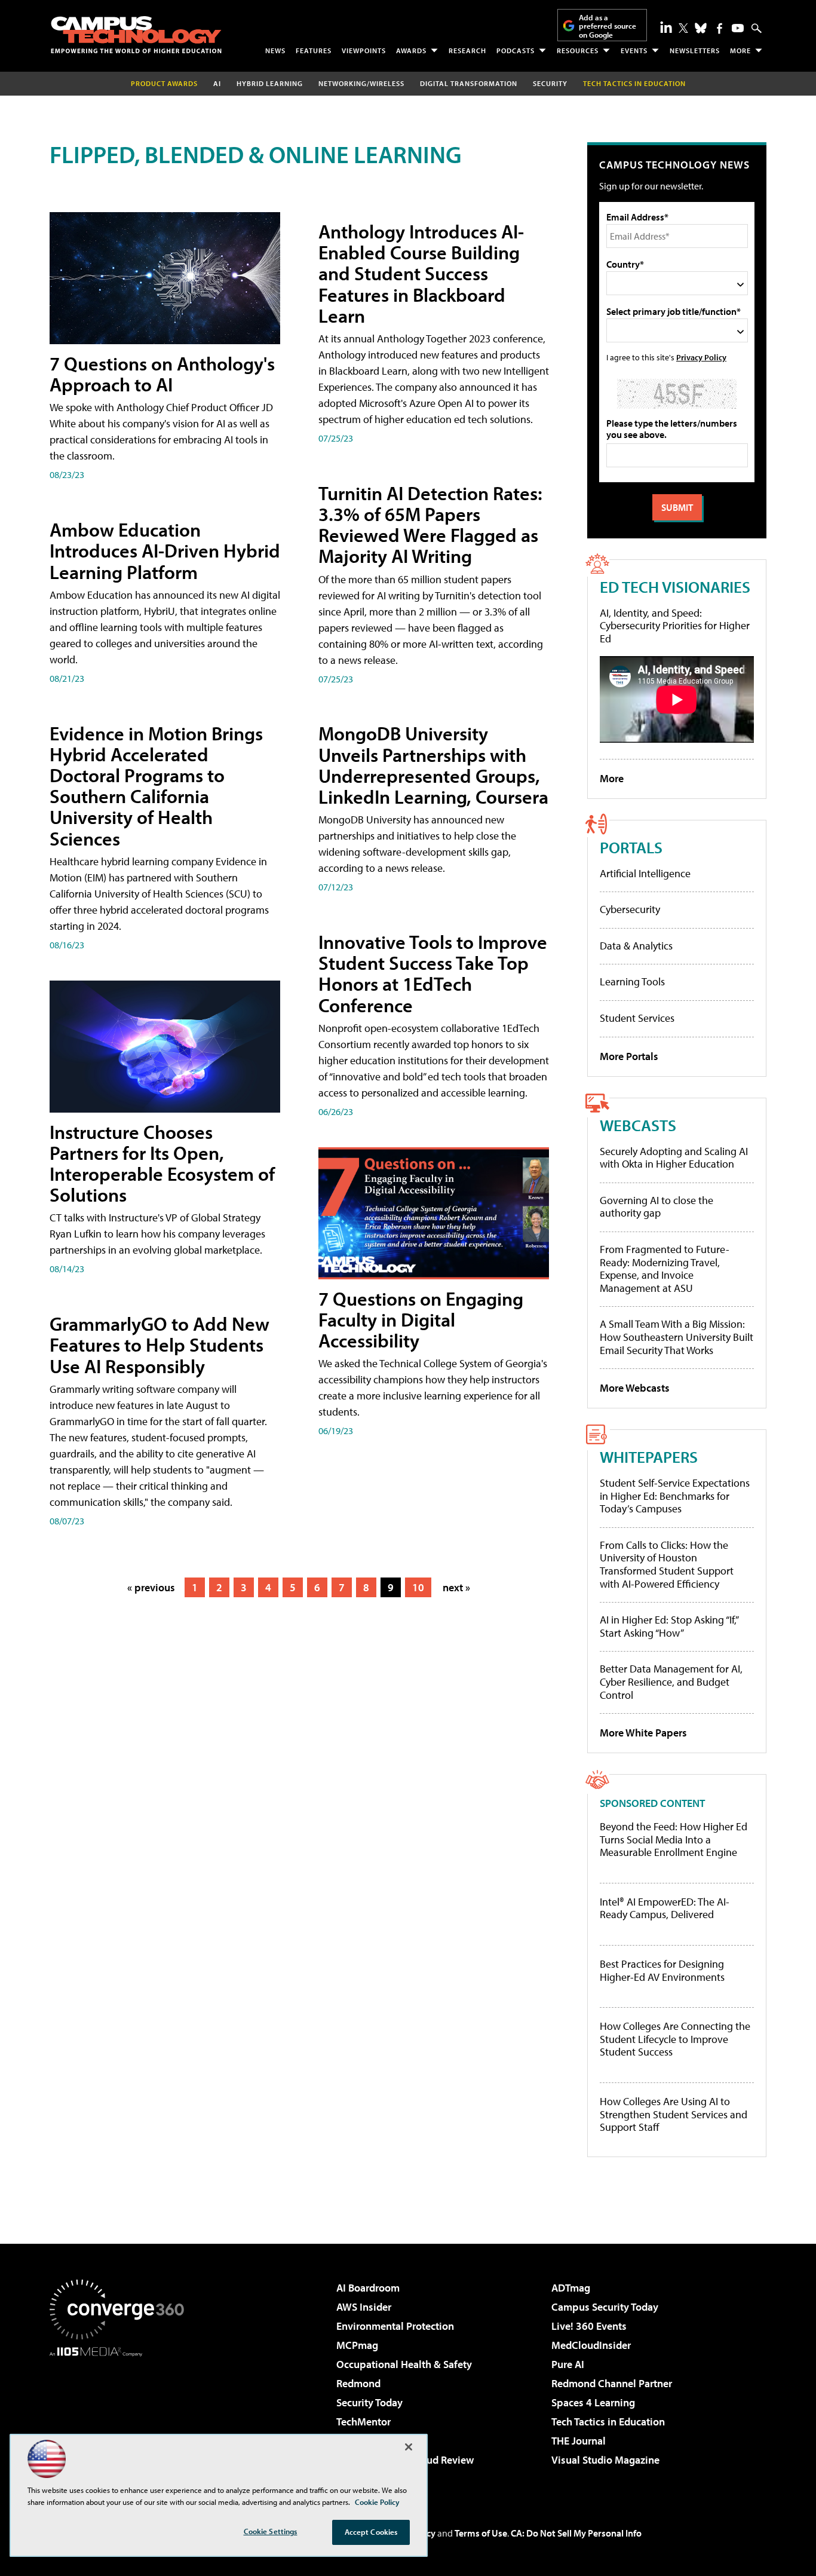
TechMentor (363, 2422)
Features (314, 50)
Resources (578, 50)
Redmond (358, 2383)
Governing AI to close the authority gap (657, 1207)
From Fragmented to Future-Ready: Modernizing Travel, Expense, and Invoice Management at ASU (665, 1269)
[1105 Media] (121, 2418)
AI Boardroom (368, 2288)
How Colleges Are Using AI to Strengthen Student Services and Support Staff (674, 2114)
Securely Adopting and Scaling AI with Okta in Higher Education (674, 1158)
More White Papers (643, 1733)
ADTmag (571, 2288)
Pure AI (568, 2364)
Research (467, 50)
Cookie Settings (271, 2531)
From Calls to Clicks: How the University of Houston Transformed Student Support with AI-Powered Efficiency (667, 1564)
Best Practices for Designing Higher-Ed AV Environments (662, 1970)
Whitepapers (649, 1457)
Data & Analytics (636, 946)
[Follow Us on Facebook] (720, 28)
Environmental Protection (395, 2326)
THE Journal (579, 2441)
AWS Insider (364, 2307)
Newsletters (695, 50)
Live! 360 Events (589, 2326)
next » (456, 1587)
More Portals (629, 1056)
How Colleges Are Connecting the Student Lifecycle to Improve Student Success (675, 2039)
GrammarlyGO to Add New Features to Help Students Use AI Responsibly (159, 1344)
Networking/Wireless (361, 83)
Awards (411, 50)
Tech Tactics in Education (608, 2422)
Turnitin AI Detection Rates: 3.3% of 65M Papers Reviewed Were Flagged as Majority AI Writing (430, 525)
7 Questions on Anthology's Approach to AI (162, 374)
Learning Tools (632, 981)
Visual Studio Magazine (605, 2460)
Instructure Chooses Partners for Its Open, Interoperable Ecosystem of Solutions (162, 1163)
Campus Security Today (605, 2307)
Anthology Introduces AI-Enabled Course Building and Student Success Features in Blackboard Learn (421, 273)
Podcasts (516, 50)
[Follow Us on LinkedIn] (666, 27)
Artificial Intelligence (645, 873)
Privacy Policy (701, 357)
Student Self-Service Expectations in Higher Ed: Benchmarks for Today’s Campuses (675, 1496)
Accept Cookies (371, 2532)
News (275, 50)
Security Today (369, 2402)
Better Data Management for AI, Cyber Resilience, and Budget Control (671, 1681)
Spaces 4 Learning (593, 2402)
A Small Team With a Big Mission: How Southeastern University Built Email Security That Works (677, 1337)
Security (550, 83)
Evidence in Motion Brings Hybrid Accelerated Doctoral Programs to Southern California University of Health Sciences (156, 786)
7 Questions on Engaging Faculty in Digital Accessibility (421, 1319)
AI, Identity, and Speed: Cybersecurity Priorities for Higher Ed (675, 626)
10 (418, 1587)
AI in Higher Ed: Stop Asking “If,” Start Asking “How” (669, 1626)
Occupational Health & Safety (404, 2364)
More (740, 50)
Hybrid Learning (270, 83)
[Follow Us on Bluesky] (701, 28)
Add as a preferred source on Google (608, 26)
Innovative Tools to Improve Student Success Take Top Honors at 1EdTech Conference (433, 973)
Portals (631, 847)
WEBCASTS (638, 1125)
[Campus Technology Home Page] (136, 35)
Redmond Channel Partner (612, 2383)
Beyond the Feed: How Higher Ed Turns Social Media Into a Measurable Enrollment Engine (674, 1840)
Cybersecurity (630, 909)
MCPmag (357, 2345)
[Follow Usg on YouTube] (738, 28)
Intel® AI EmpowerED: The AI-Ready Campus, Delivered (665, 1908)
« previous (151, 1587)
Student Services (637, 1018)
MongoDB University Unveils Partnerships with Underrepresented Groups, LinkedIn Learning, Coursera (433, 765)
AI (217, 83)
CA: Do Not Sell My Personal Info (576, 2533)
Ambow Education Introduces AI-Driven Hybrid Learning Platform (165, 550)
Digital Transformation (469, 83)
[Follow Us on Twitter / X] (683, 28)
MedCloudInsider (591, 2345)
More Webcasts (635, 1388)
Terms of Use (481, 2533)
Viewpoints (364, 50)
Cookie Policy (377, 2502)
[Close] (409, 2447)
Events (634, 50)
